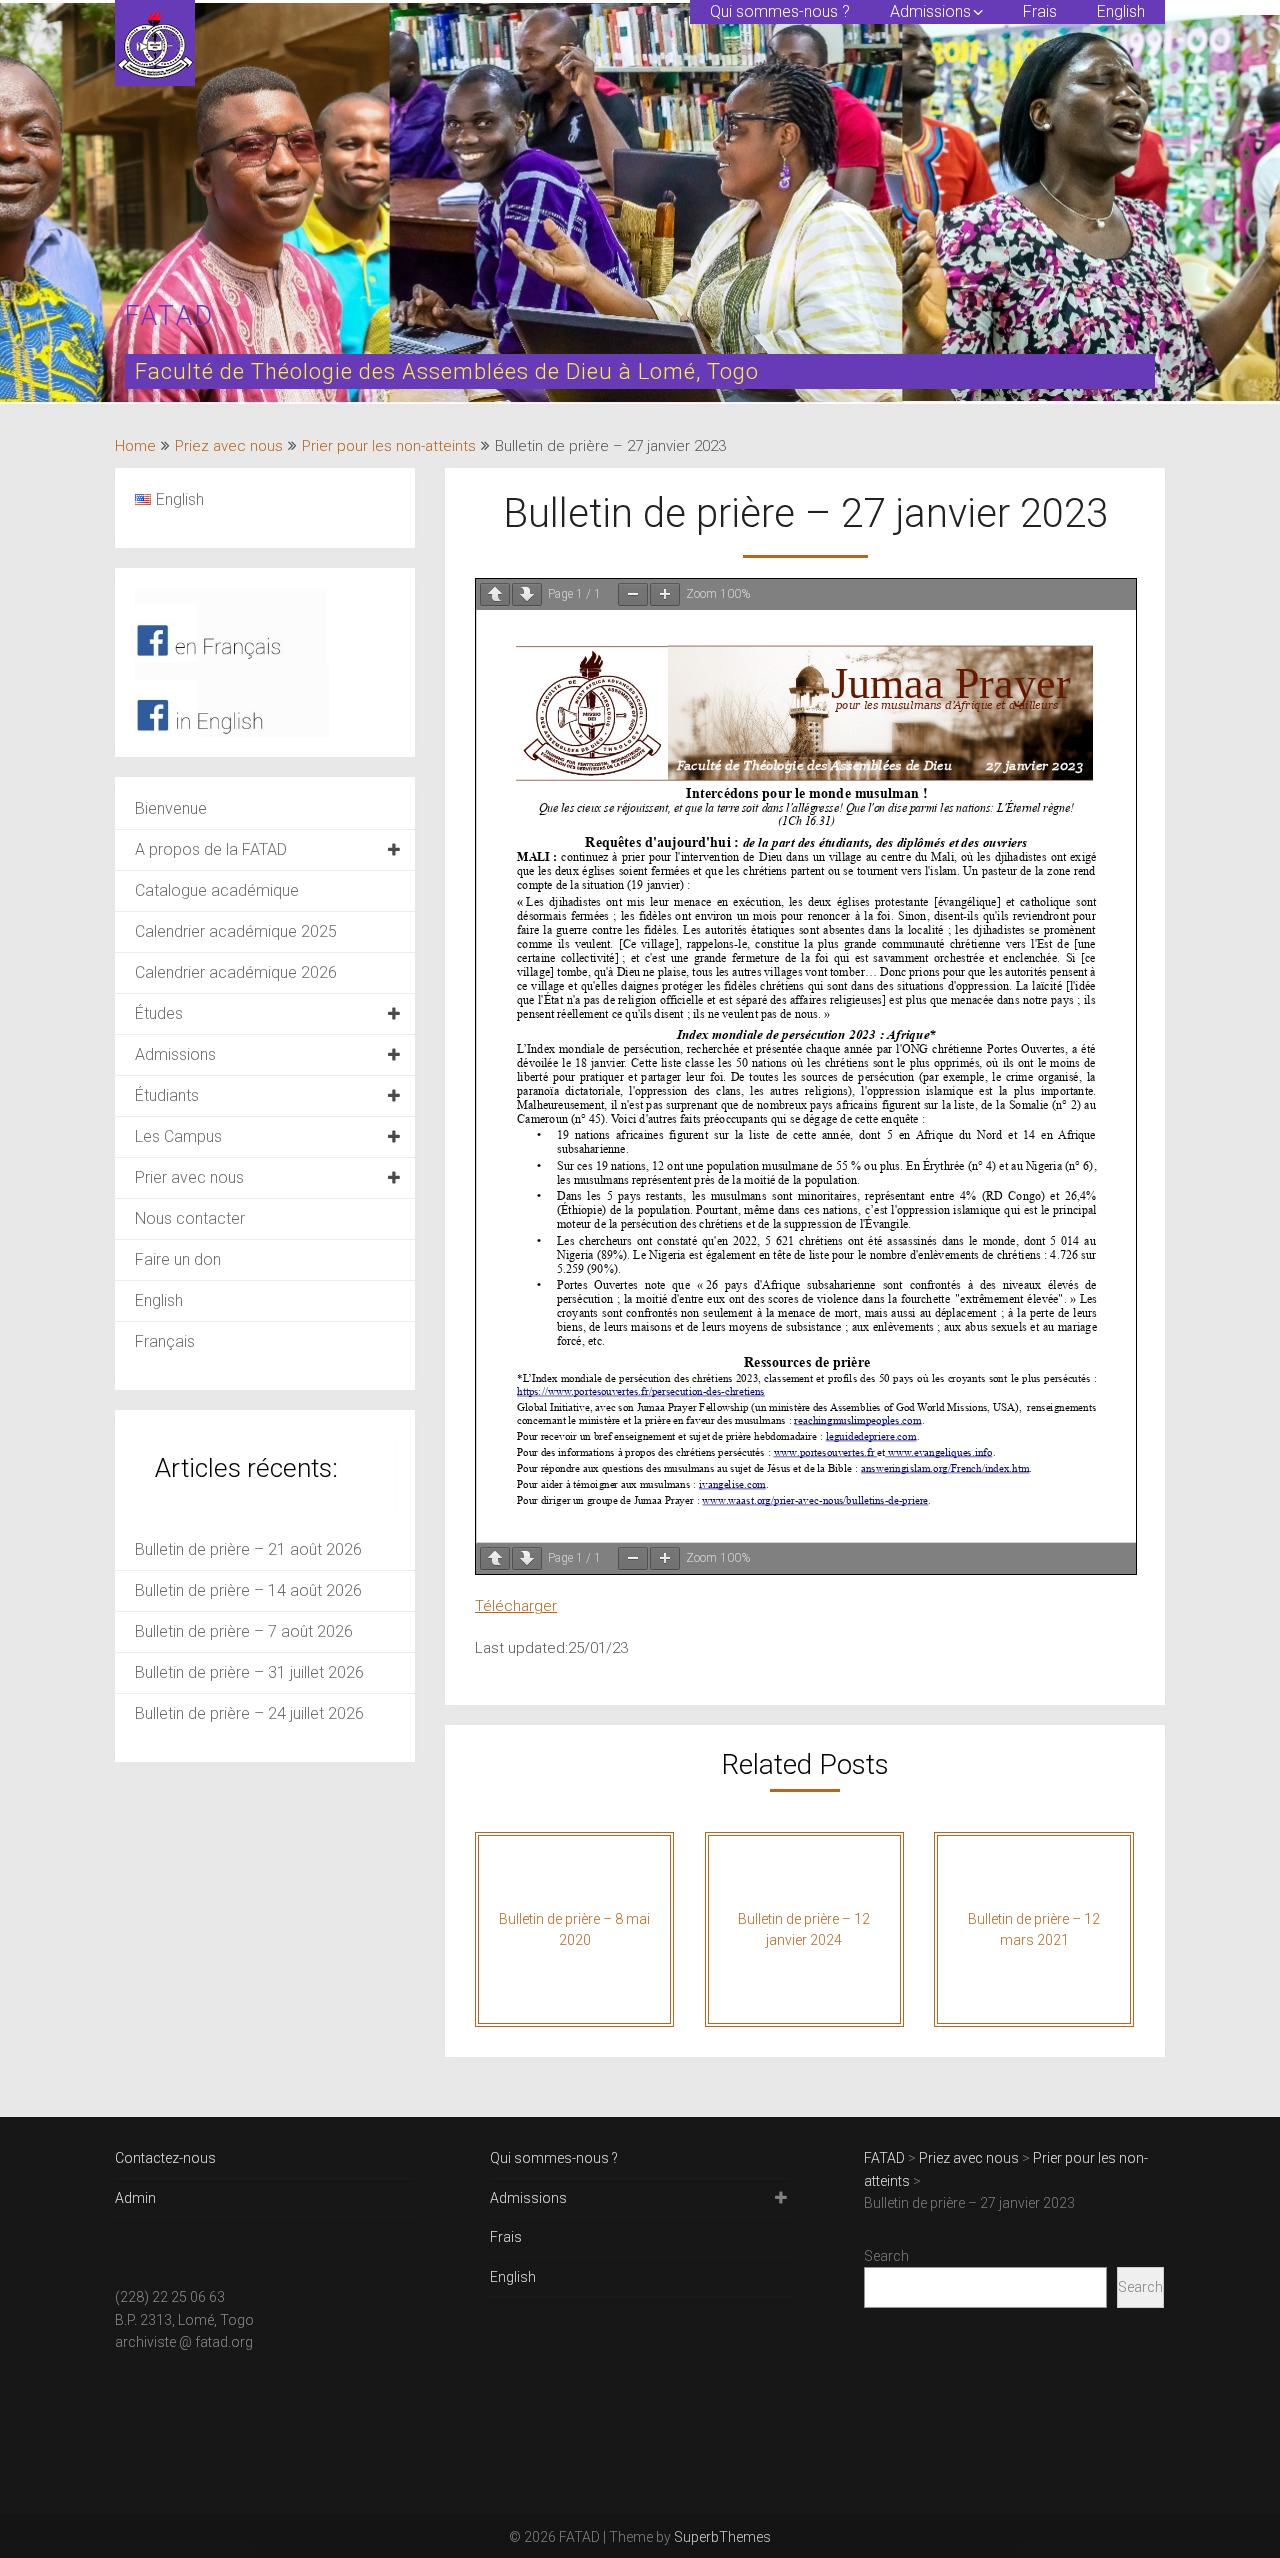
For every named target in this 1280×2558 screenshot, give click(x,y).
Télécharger (516, 1606)
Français (165, 1341)
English (1121, 11)
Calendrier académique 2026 (236, 972)
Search (886, 2256)
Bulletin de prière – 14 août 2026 (248, 1590)
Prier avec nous (189, 1177)
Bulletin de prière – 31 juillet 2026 (249, 1672)
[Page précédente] (495, 594)
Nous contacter (190, 1218)
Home (135, 446)
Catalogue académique (217, 890)
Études (159, 1013)
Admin (135, 2198)
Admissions (930, 11)
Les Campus (178, 1136)
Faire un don (178, 1259)
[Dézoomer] (633, 594)
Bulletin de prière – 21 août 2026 (248, 1549)
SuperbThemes (722, 2537)
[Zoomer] (665, 594)
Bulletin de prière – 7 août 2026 (244, 1631)
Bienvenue (171, 808)
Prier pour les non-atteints (389, 446)
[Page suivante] (527, 594)
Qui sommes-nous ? (780, 11)
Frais (1040, 11)
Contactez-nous (165, 2158)
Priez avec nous (229, 446)
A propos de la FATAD (211, 849)
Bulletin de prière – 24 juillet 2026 (249, 1713)
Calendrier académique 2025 (236, 931)
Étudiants (167, 1095)
